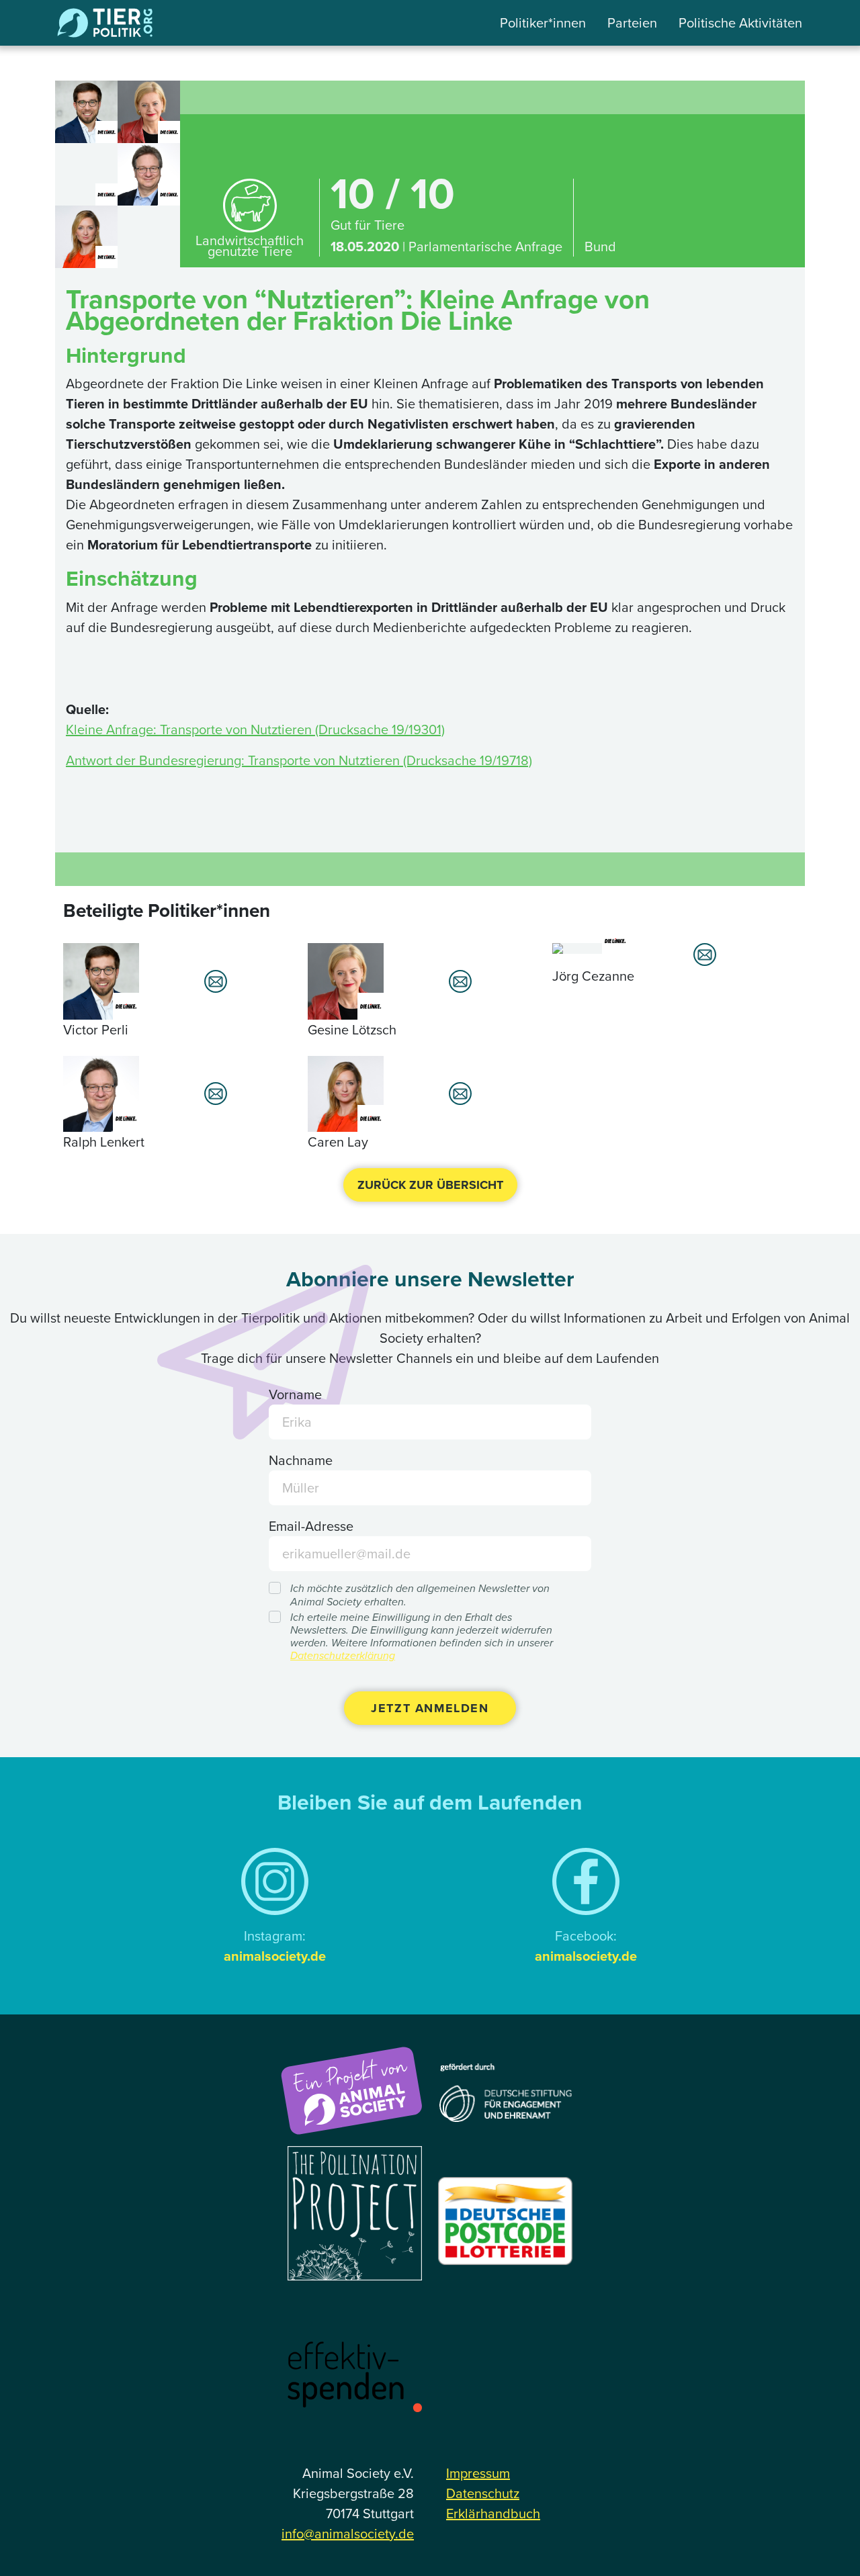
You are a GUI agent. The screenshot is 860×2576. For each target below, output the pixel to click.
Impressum (478, 2473)
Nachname (301, 1460)
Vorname (295, 1394)
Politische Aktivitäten (740, 23)
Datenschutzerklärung (343, 1655)
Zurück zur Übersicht (430, 1185)
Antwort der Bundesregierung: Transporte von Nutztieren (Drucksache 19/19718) (299, 760)
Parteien (632, 23)
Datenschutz (483, 2493)
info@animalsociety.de (348, 2534)
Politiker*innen (543, 23)
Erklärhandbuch (493, 2514)
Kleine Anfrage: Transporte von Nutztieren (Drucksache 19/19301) (255, 729)
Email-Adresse (311, 1526)
